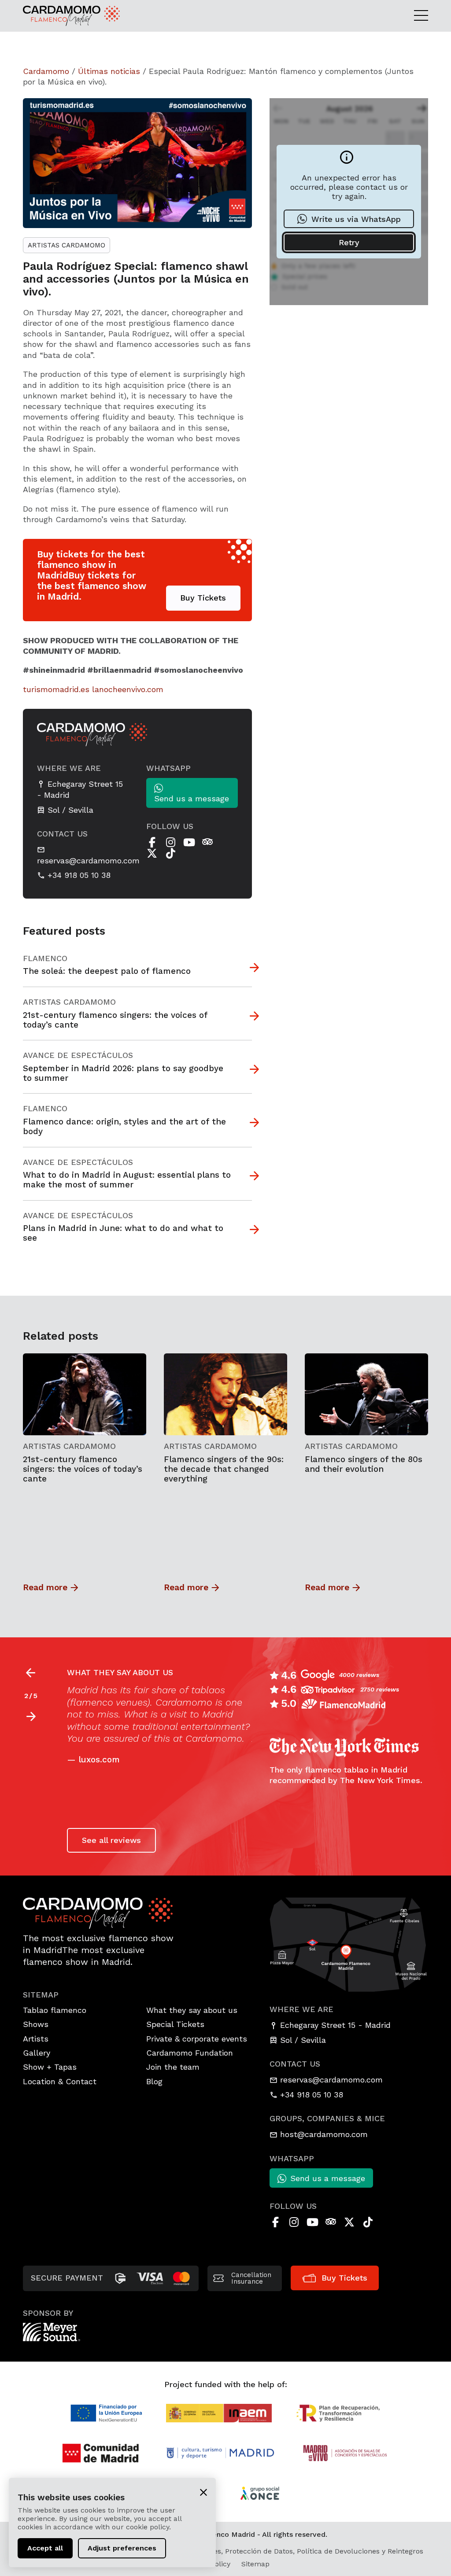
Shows (36, 2024)
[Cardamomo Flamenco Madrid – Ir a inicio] (67, 16)
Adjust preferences (122, 2548)
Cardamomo (46, 71)
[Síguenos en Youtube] (189, 842)
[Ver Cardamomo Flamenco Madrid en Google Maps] (349, 1944)
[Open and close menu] (421, 16)
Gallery (37, 2053)
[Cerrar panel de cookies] (203, 2492)
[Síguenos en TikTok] (170, 853)
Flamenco (45, 958)
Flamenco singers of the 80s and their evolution (364, 1464)
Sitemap (255, 2564)
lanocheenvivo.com (128, 689)
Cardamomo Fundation (190, 2053)
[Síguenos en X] (152, 853)
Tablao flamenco (55, 2010)
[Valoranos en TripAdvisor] (207, 842)
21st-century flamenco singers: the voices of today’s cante (83, 1469)
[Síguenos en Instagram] (170, 842)
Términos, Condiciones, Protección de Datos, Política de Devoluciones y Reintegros (284, 2551)
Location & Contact (60, 2081)
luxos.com (99, 1760)
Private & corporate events (197, 2039)
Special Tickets (175, 2024)
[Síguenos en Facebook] (152, 842)
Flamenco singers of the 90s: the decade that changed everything (224, 1469)
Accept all (45, 2548)
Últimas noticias (109, 71)
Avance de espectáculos (78, 1055)
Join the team (173, 2067)
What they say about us (192, 2010)
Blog (154, 2081)
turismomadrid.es (56, 689)
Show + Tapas (50, 2067)
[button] (31, 1717)
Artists (36, 2039)
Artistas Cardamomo (67, 245)
